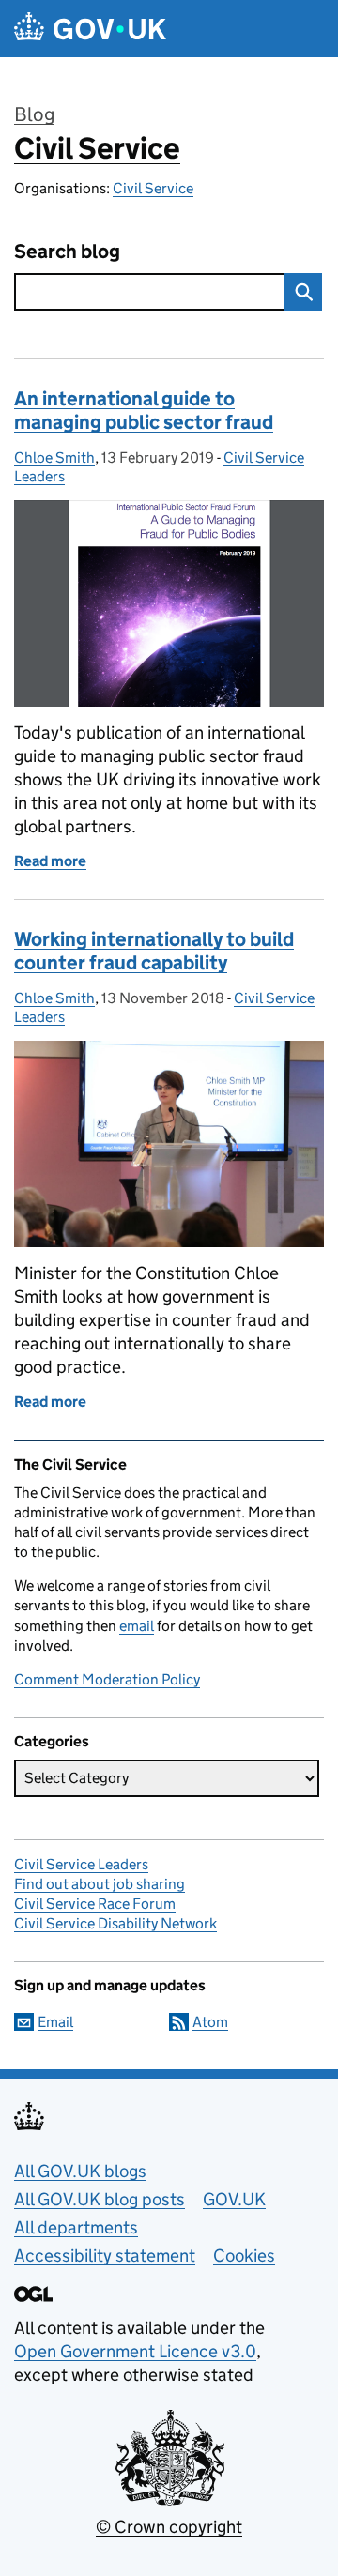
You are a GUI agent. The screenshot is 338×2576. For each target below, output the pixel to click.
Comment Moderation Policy (107, 1679)
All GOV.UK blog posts (100, 2199)
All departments (76, 2227)
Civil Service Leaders (81, 1864)
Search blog (67, 252)
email (137, 1626)
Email (55, 2022)
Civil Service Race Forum (95, 1904)
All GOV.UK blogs (80, 2171)
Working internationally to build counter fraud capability (154, 951)
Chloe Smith (54, 457)
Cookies (244, 2256)
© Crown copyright (169, 2527)
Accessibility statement (105, 2256)
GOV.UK (234, 2199)
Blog (34, 114)
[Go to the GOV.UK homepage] (90, 29)
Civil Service (97, 148)
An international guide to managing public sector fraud (144, 411)
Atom (210, 2022)
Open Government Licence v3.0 (135, 2351)
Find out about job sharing (100, 1884)
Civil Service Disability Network (115, 1923)
